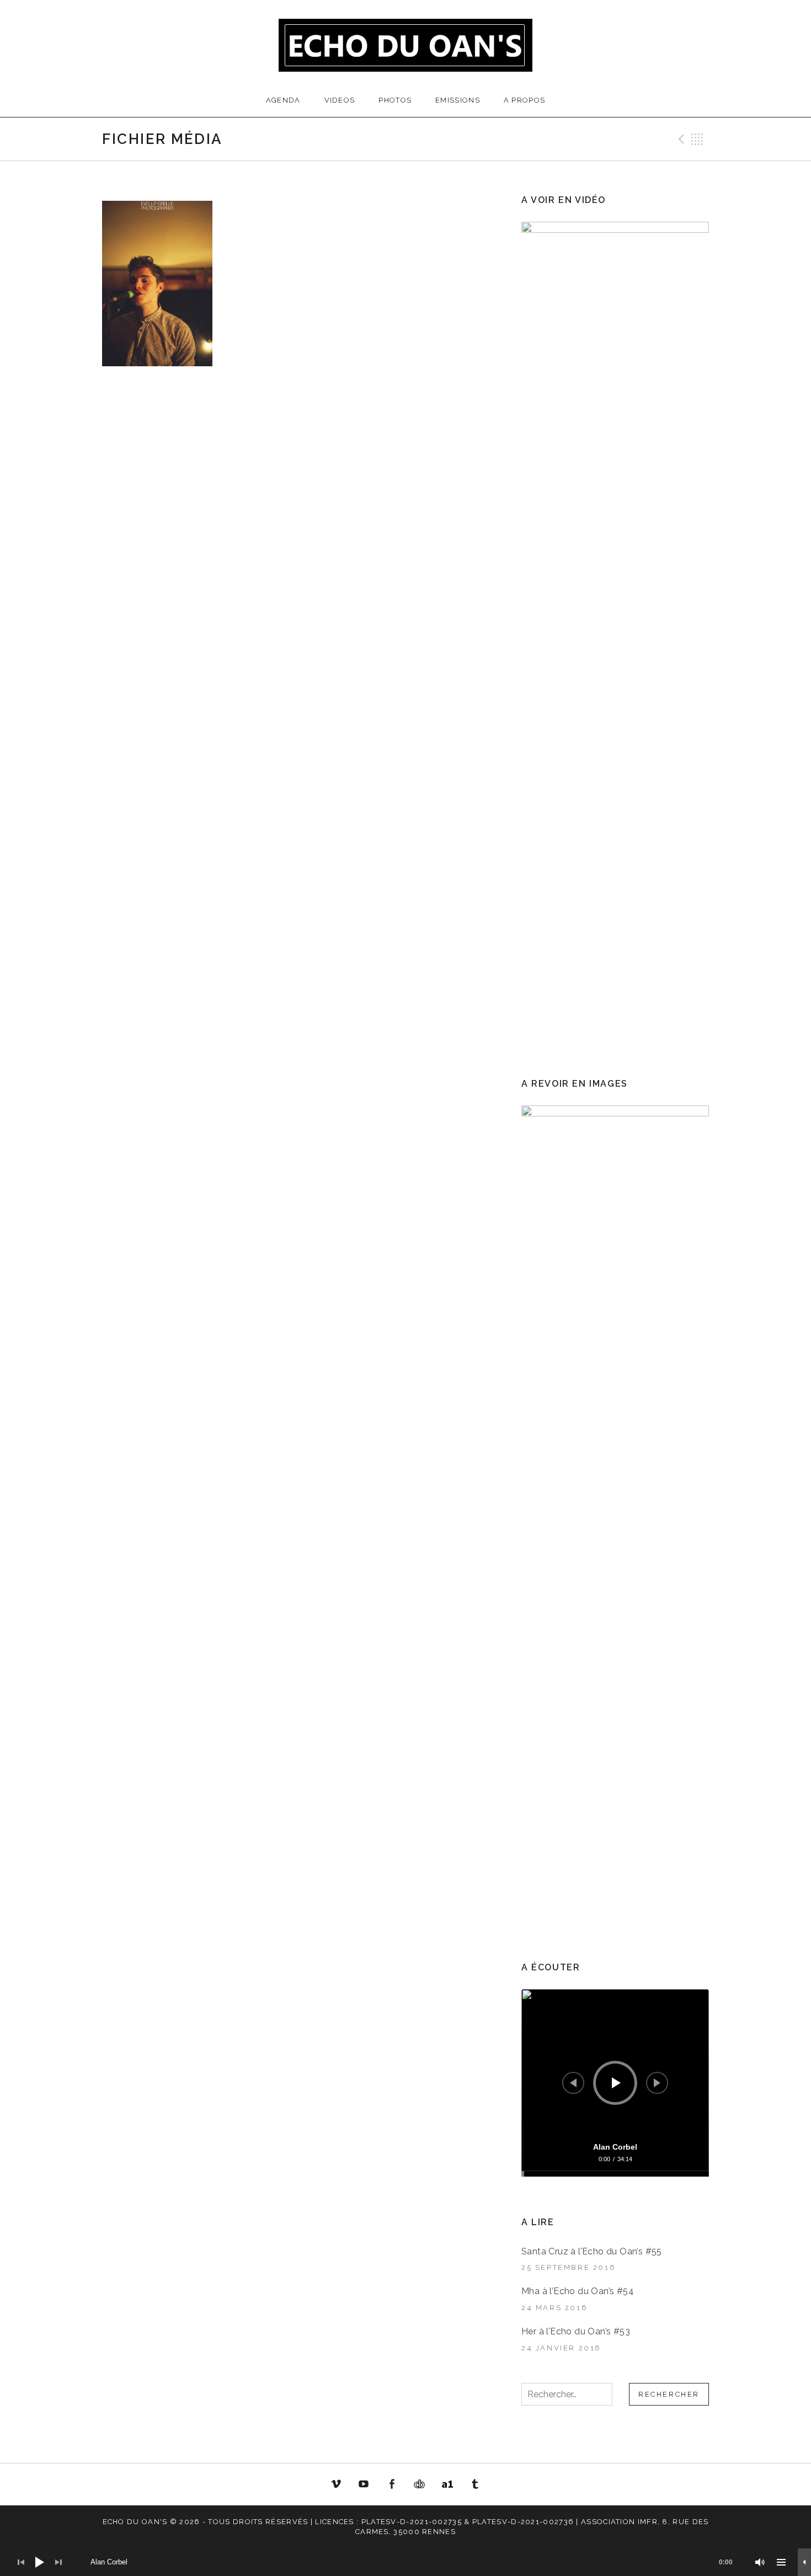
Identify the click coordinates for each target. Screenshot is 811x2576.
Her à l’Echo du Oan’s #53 (576, 2331)
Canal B (423, 2486)
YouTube (364, 2484)
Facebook (392, 2484)
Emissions (458, 100)
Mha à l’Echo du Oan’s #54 (578, 2291)
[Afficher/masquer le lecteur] (804, 2562)
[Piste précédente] (573, 2083)
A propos (524, 100)
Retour (697, 139)
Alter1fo (447, 2484)
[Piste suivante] (657, 2083)
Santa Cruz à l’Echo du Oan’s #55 (592, 2251)
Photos (395, 100)
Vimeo (336, 2484)
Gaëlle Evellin (476, 2486)
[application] (615, 2083)
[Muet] (760, 2562)
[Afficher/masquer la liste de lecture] (781, 2562)
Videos (340, 100)
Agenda (283, 100)
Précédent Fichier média (680, 139)
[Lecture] (616, 2083)
